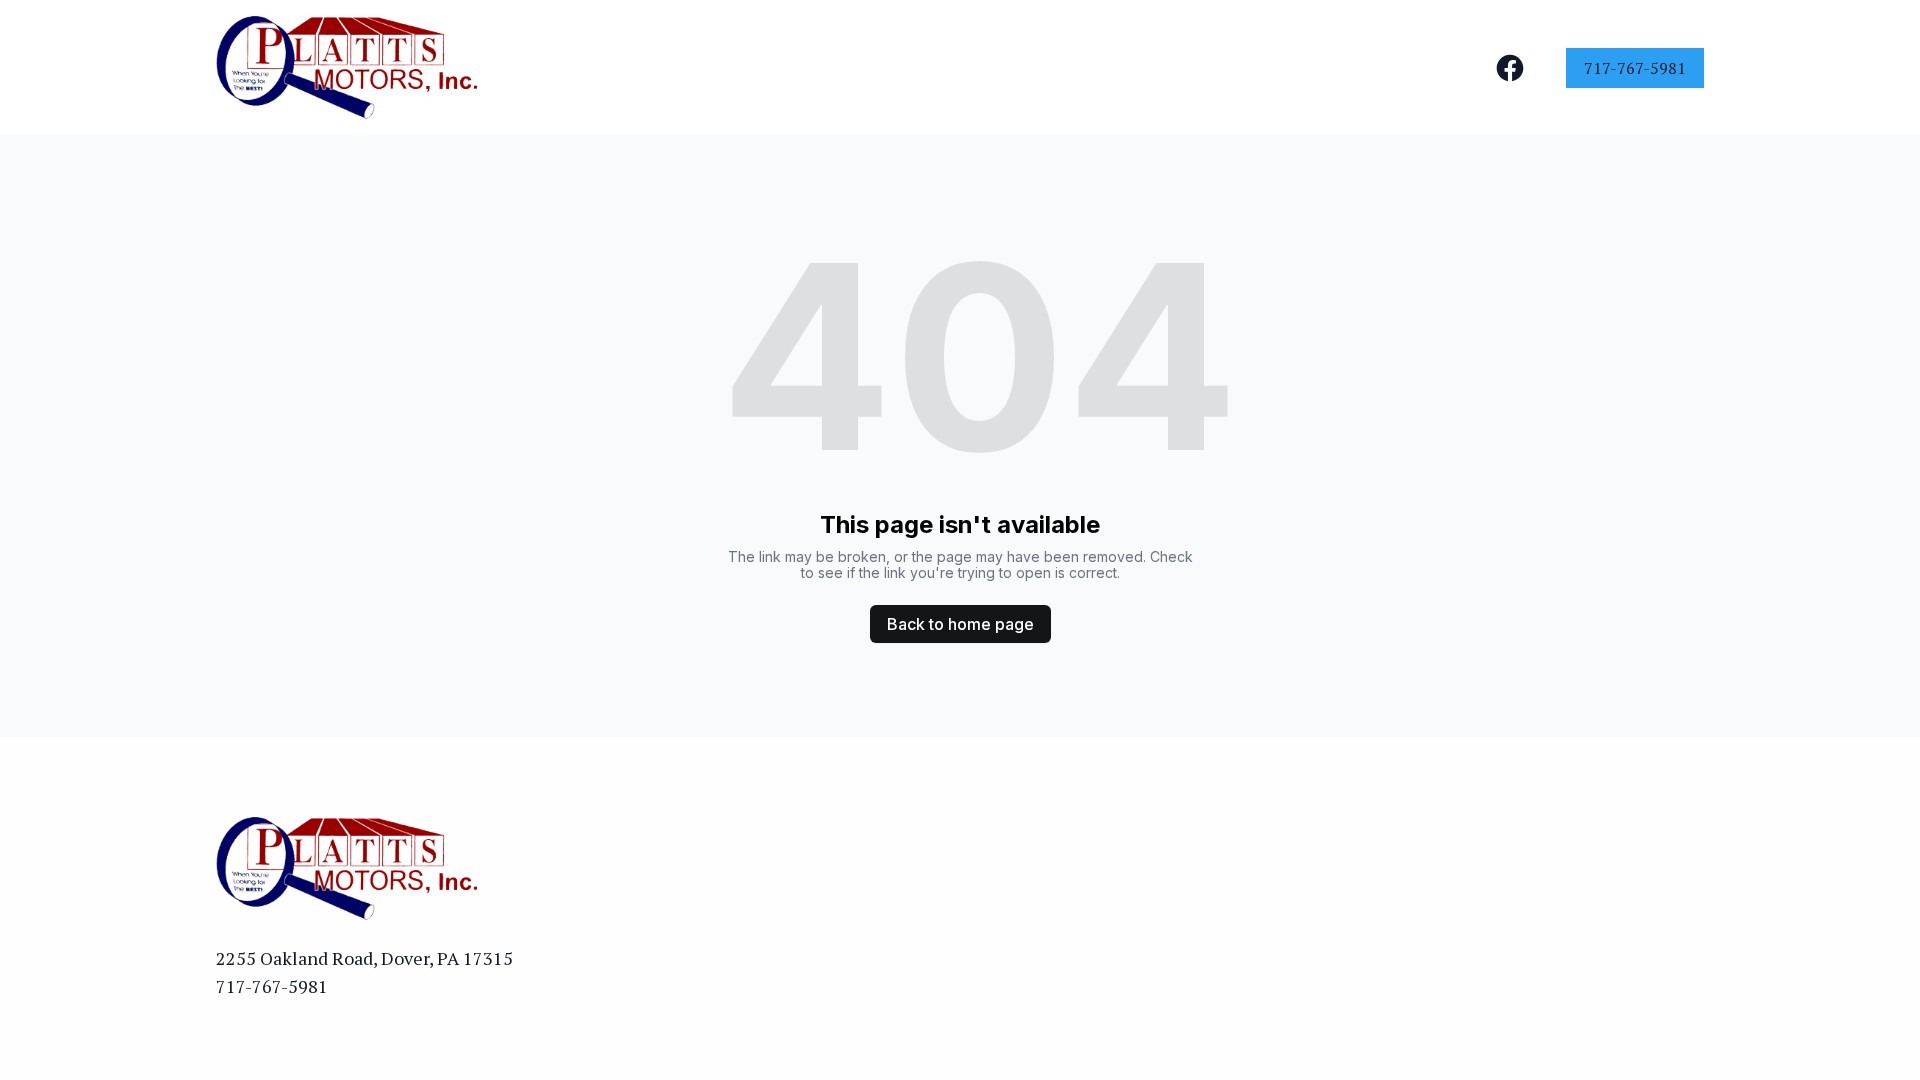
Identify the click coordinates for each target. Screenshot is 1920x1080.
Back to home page (960, 624)
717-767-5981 (1635, 68)
